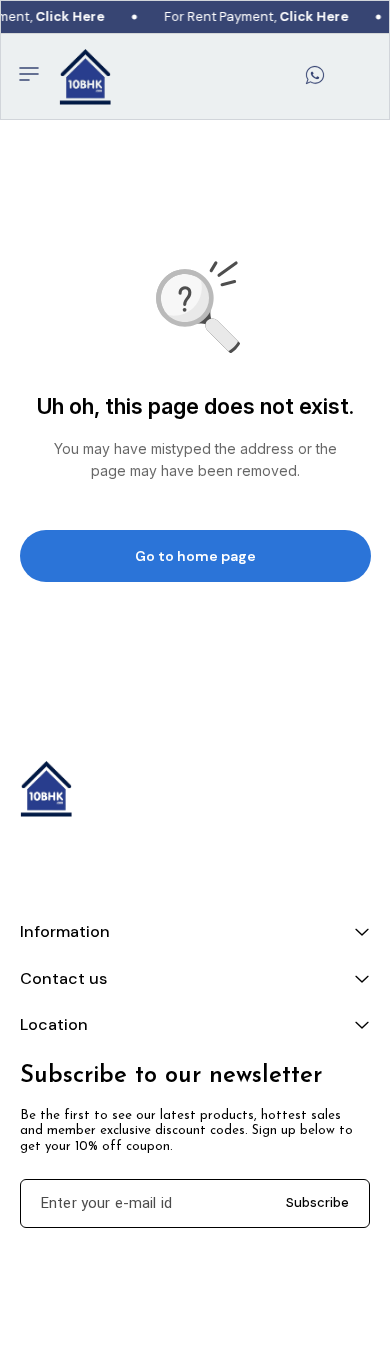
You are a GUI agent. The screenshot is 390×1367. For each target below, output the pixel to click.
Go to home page (195, 556)
